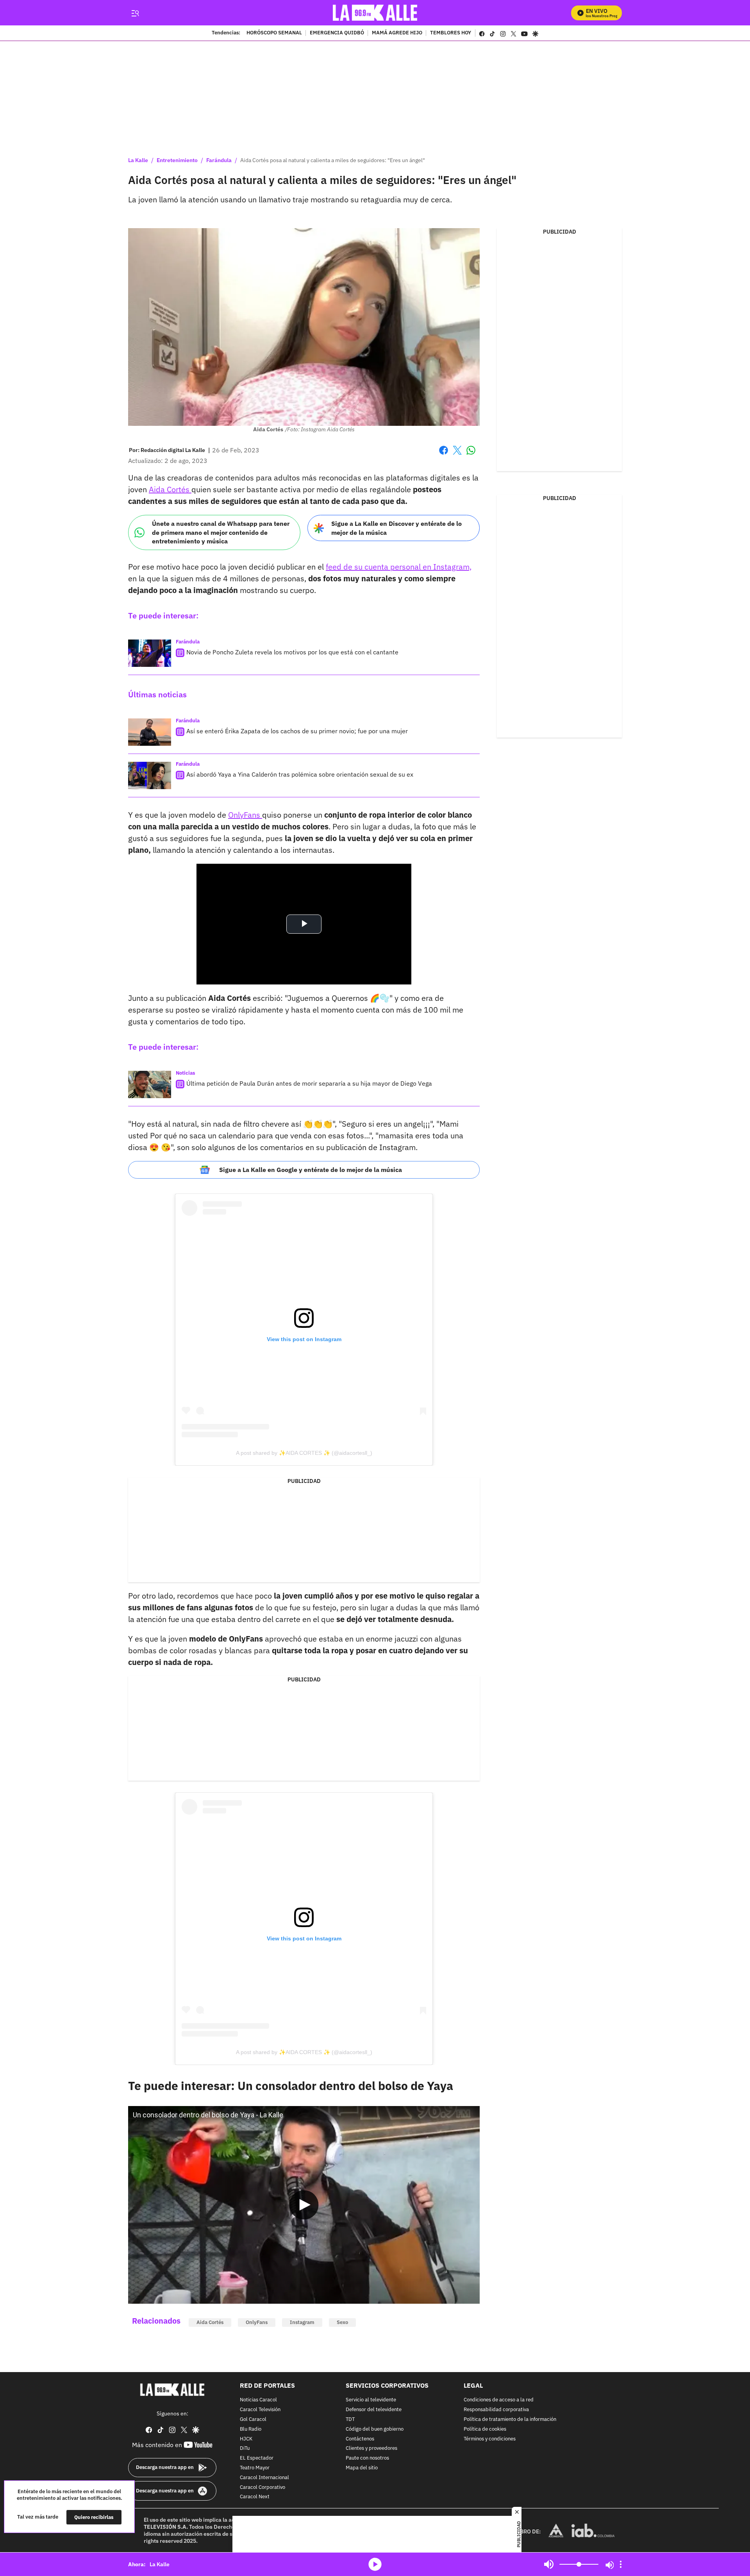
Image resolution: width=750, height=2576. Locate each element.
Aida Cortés (170, 489)
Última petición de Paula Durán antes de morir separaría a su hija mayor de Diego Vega (309, 1083)
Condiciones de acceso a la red (499, 2400)
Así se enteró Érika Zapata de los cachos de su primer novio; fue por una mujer (297, 731)
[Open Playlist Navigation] (621, 2564)
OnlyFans (245, 815)
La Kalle (138, 160)
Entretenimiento (177, 160)
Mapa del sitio (362, 2468)
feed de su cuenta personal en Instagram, (399, 567)
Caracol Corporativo (262, 2488)
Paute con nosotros (367, 2458)
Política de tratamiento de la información (510, 2420)
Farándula (219, 160)
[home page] (375, 13)
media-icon (375, 2564)
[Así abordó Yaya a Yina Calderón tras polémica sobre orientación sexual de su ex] (150, 775)
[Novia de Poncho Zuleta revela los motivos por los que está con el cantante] (150, 653)
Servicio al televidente (371, 2400)
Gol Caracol (253, 2420)
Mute (549, 2564)
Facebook (444, 455)
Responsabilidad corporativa (496, 2410)
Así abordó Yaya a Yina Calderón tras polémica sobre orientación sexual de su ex (300, 774)
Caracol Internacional (264, 2478)
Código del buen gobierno (375, 2429)
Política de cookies (485, 2429)
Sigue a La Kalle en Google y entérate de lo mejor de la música (311, 1170)
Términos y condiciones (490, 2439)
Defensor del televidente (374, 2410)
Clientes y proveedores (371, 2449)
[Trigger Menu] (135, 13)
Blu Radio (251, 2429)
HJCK (246, 2439)
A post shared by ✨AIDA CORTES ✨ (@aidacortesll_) (304, 1453)
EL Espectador (257, 2458)
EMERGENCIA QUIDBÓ (337, 33)
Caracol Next (255, 2497)
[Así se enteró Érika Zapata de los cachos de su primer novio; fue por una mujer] (150, 732)
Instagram (302, 2322)
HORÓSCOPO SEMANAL (274, 33)
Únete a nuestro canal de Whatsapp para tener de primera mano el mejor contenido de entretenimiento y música (221, 532)
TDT (350, 2420)
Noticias (186, 1073)
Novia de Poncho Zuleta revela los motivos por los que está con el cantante (292, 652)
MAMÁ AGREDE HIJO (397, 33)
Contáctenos (360, 2439)
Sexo (342, 2322)
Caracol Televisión (260, 2410)
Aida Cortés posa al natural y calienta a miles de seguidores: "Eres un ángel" (333, 160)
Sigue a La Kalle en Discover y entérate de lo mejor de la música (396, 528)
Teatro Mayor (255, 2468)
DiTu (245, 2449)
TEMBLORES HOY (451, 33)
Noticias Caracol (258, 2400)
